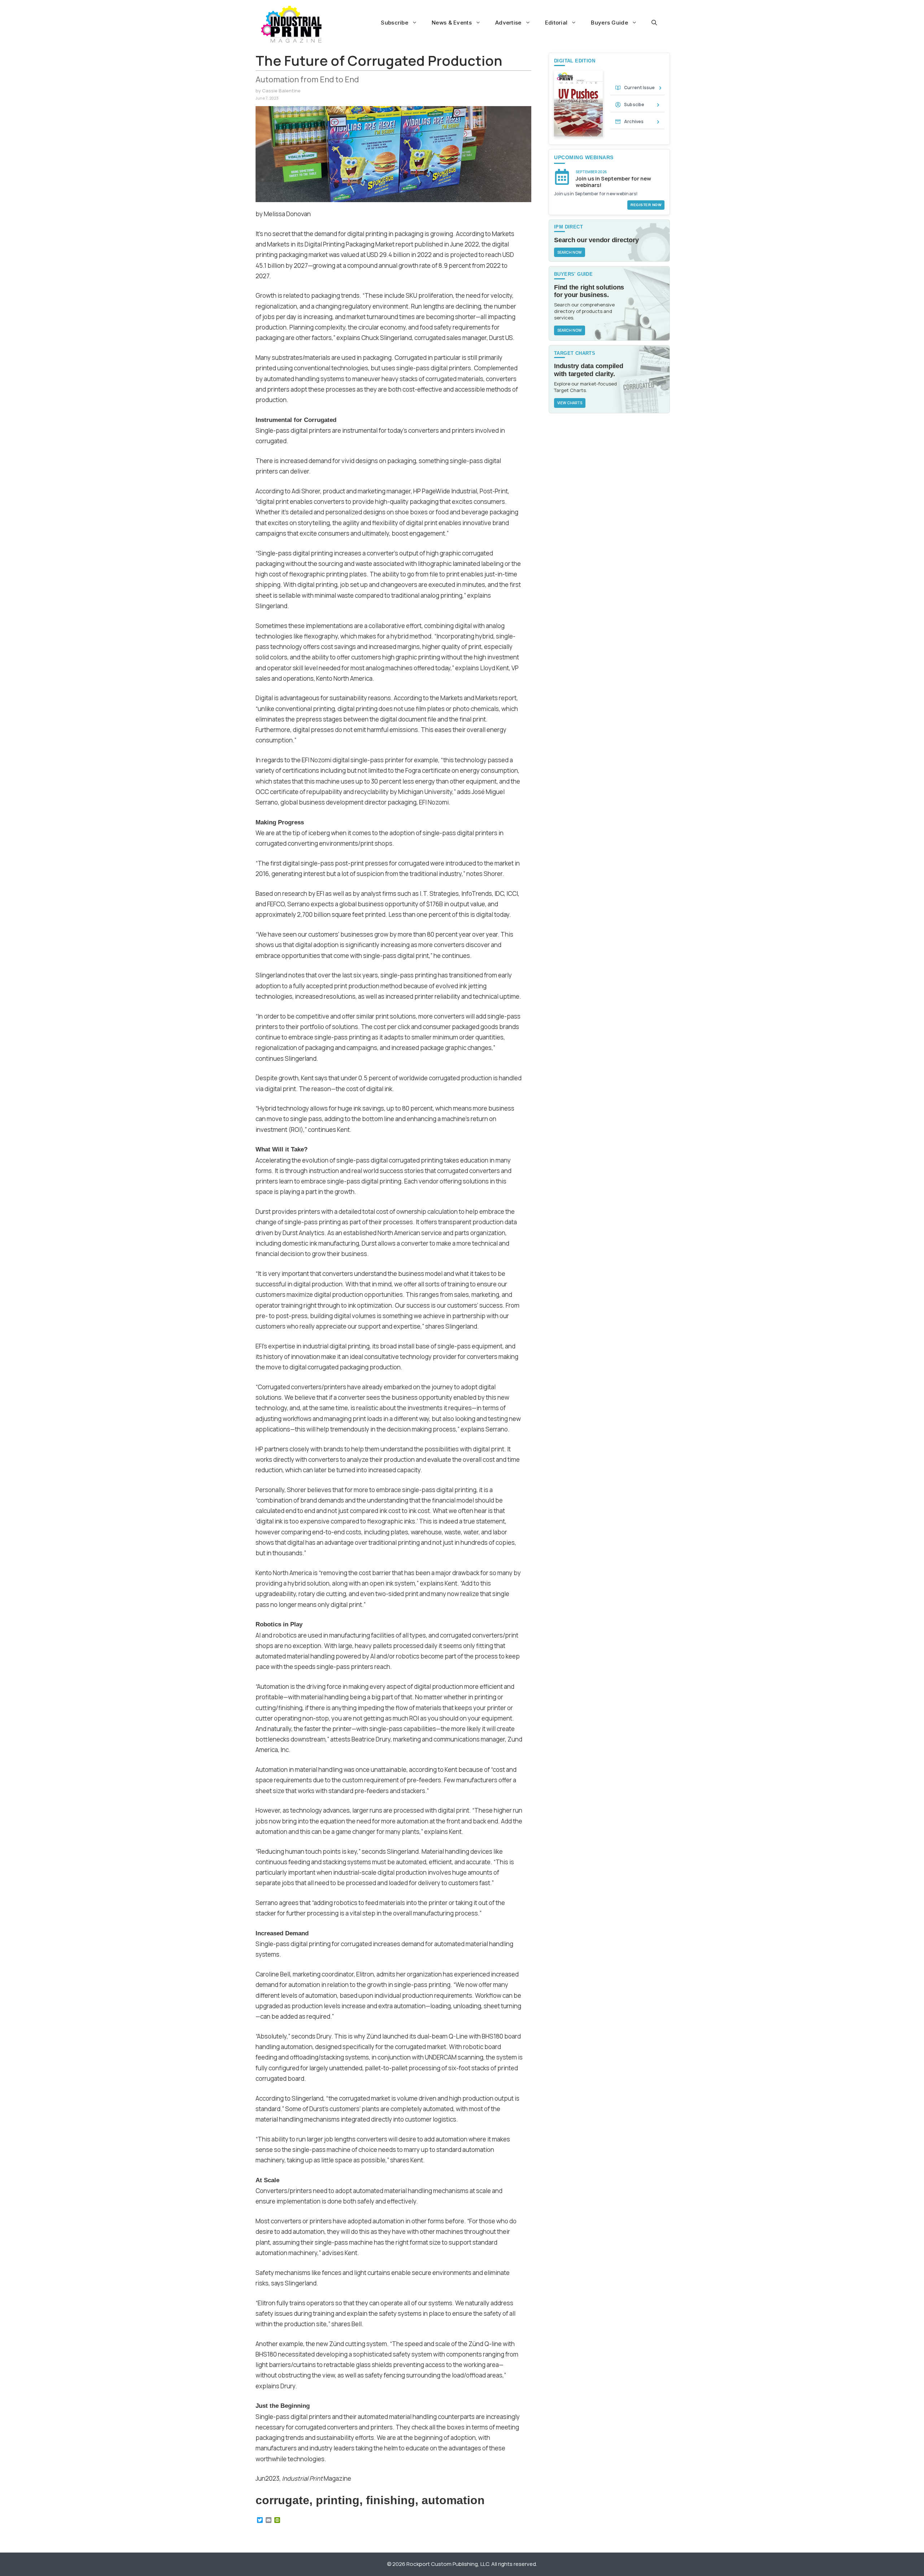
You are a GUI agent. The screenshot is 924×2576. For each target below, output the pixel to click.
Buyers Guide (609, 23)
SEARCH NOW (570, 252)
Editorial (556, 23)
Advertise (508, 23)
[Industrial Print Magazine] (291, 24)
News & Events (452, 23)
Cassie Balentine (281, 91)
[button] (654, 23)
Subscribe (395, 23)
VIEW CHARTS (570, 403)
